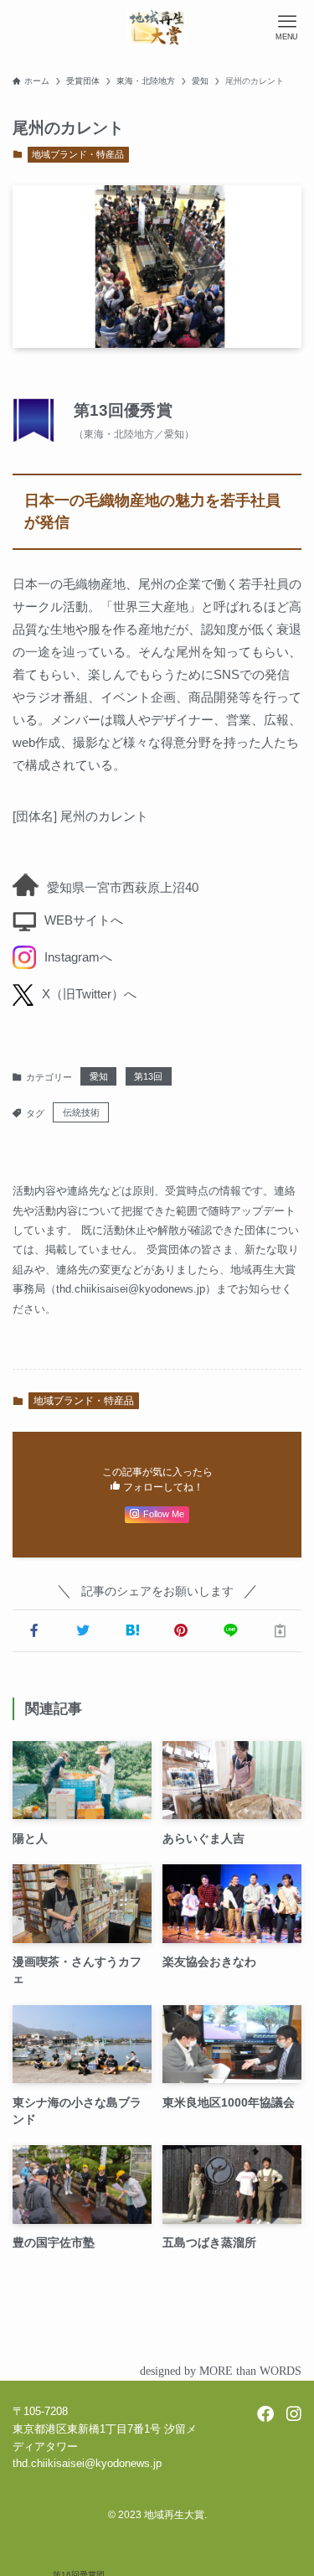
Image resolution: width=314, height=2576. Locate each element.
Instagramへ (78, 957)
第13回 (148, 1076)
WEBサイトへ (84, 920)
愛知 (99, 1076)
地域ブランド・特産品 (78, 154)
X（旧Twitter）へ (89, 994)
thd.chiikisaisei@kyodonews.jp (131, 1289)
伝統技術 (81, 1112)
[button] (34, 1631)
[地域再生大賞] (157, 27)
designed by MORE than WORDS (221, 2371)
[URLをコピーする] (280, 1631)
